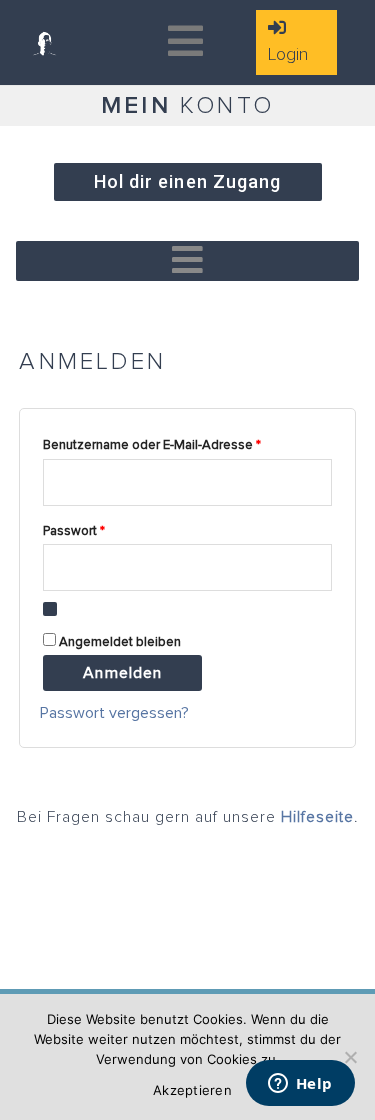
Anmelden (122, 673)
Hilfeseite (317, 817)
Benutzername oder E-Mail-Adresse (185, 442)
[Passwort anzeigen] (50, 609)
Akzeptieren (192, 1090)
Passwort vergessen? (114, 713)
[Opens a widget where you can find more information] (300, 1085)
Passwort (107, 528)
